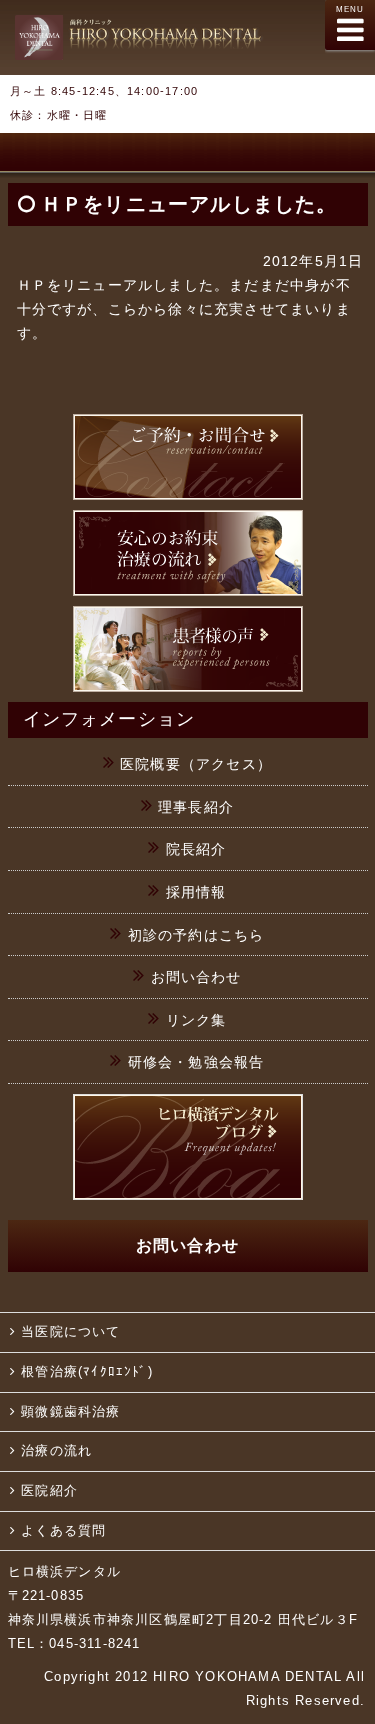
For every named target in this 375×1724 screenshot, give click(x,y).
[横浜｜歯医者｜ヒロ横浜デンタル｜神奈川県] (139, 42)
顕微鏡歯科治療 (70, 1412)
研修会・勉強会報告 (196, 1062)
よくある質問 (63, 1531)
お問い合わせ (196, 977)
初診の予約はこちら (196, 935)
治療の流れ (56, 1451)
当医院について (70, 1332)
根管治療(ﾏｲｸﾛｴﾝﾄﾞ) (87, 1372)
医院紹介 (49, 1491)
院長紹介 (196, 849)
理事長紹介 (196, 807)
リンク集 (196, 1020)
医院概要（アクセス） (196, 764)
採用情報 (196, 892)
